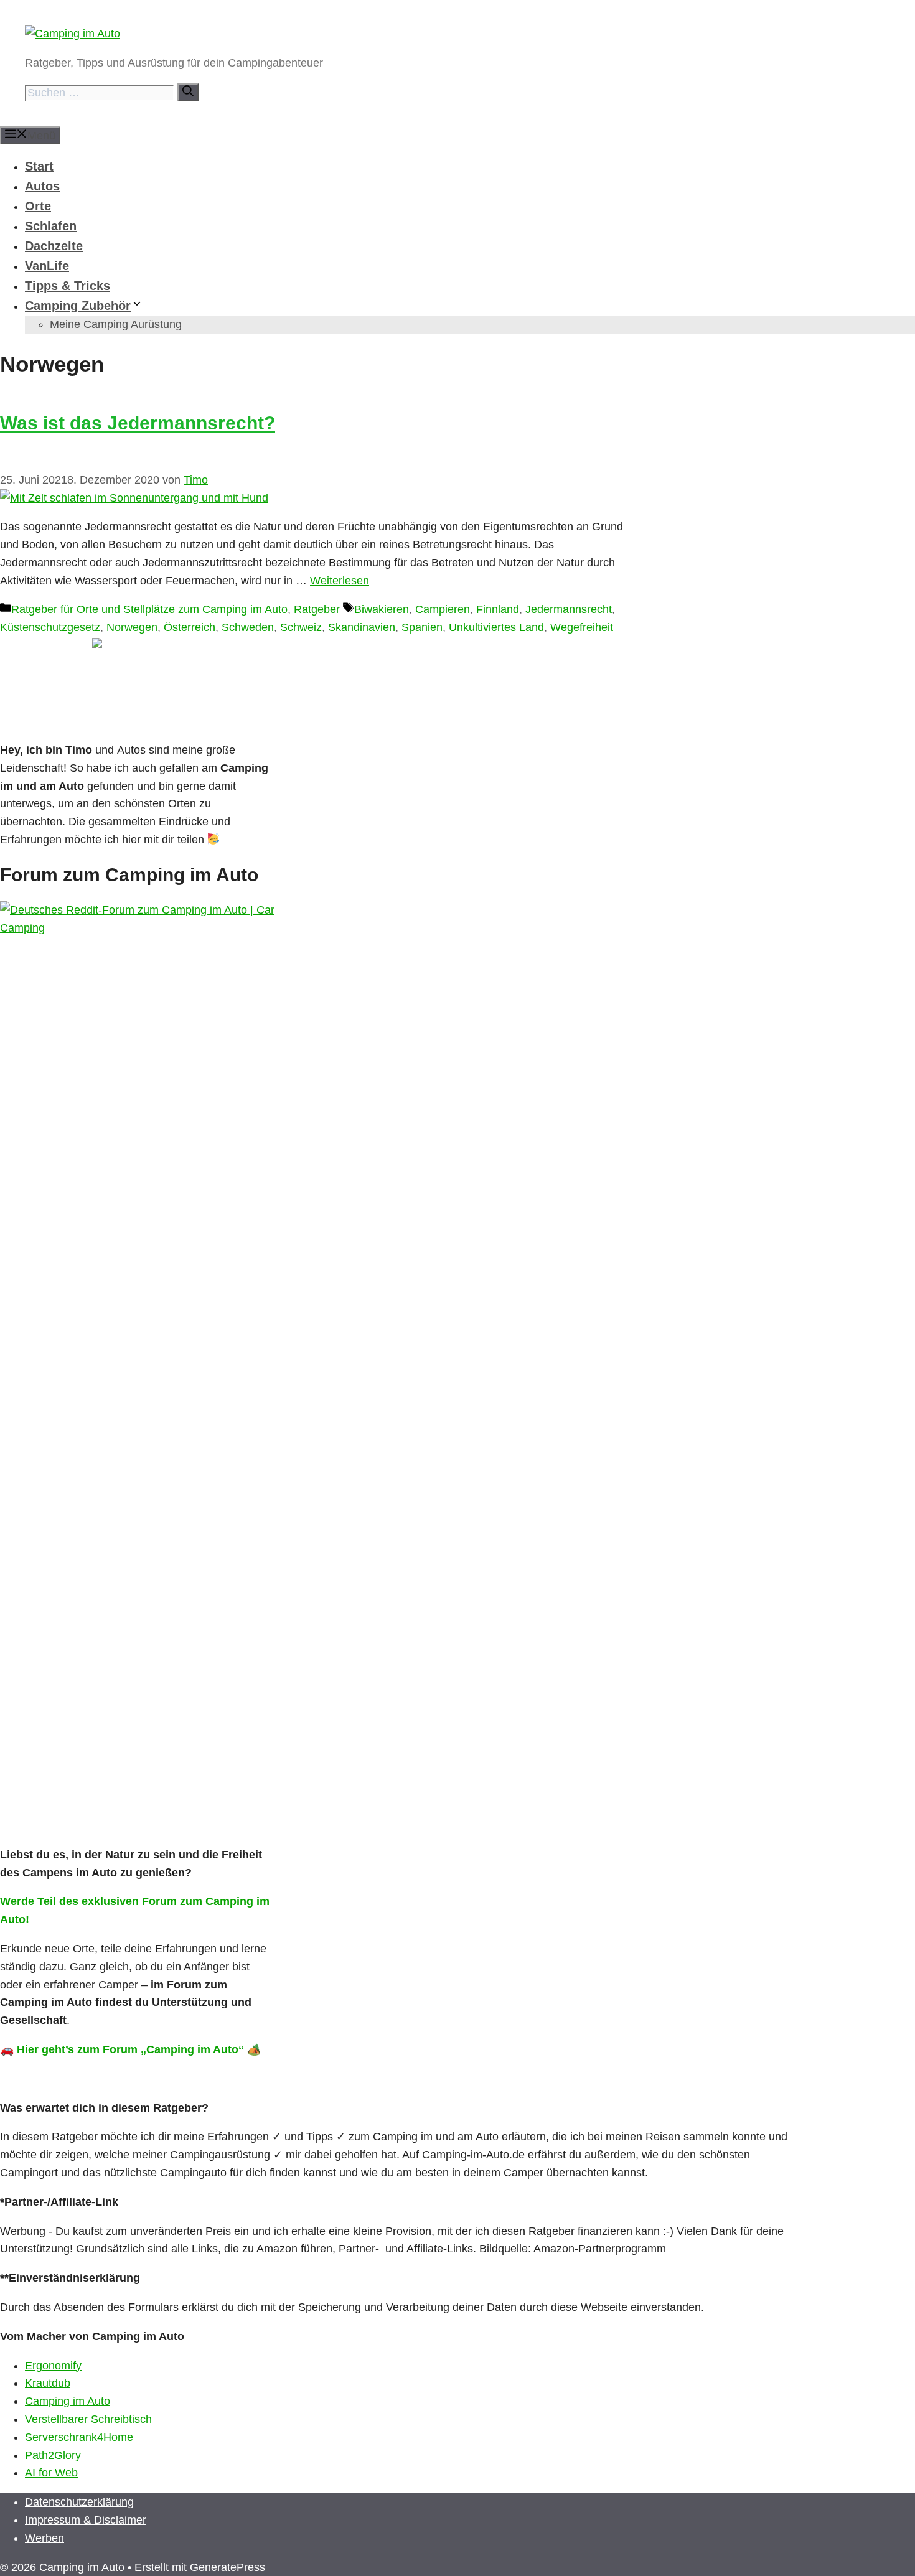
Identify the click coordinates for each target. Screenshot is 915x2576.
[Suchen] (188, 92)
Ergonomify (53, 2366)
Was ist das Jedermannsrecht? (138, 423)
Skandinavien (362, 627)
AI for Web (51, 2473)
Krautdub (48, 2383)
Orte (38, 206)
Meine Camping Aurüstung (116, 324)
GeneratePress (228, 2567)
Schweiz (301, 627)
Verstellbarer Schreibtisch (88, 2419)
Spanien (422, 627)
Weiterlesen (340, 581)
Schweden (248, 627)
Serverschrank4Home (79, 2437)
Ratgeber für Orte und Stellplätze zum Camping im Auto (149, 609)
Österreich (190, 627)
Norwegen (132, 627)
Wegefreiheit (582, 627)
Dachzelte (54, 246)
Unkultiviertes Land (496, 627)
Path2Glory (53, 2455)
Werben (45, 2538)
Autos (42, 186)
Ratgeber (317, 609)
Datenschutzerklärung (79, 2502)
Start (39, 166)
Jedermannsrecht (569, 609)
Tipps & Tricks (68, 286)
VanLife (47, 266)
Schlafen (51, 226)
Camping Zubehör (78, 306)
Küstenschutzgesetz (50, 627)
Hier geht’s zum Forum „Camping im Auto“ (130, 2049)
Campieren (443, 609)
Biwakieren (382, 609)
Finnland (498, 609)
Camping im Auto (68, 2401)
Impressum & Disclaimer (86, 2520)
